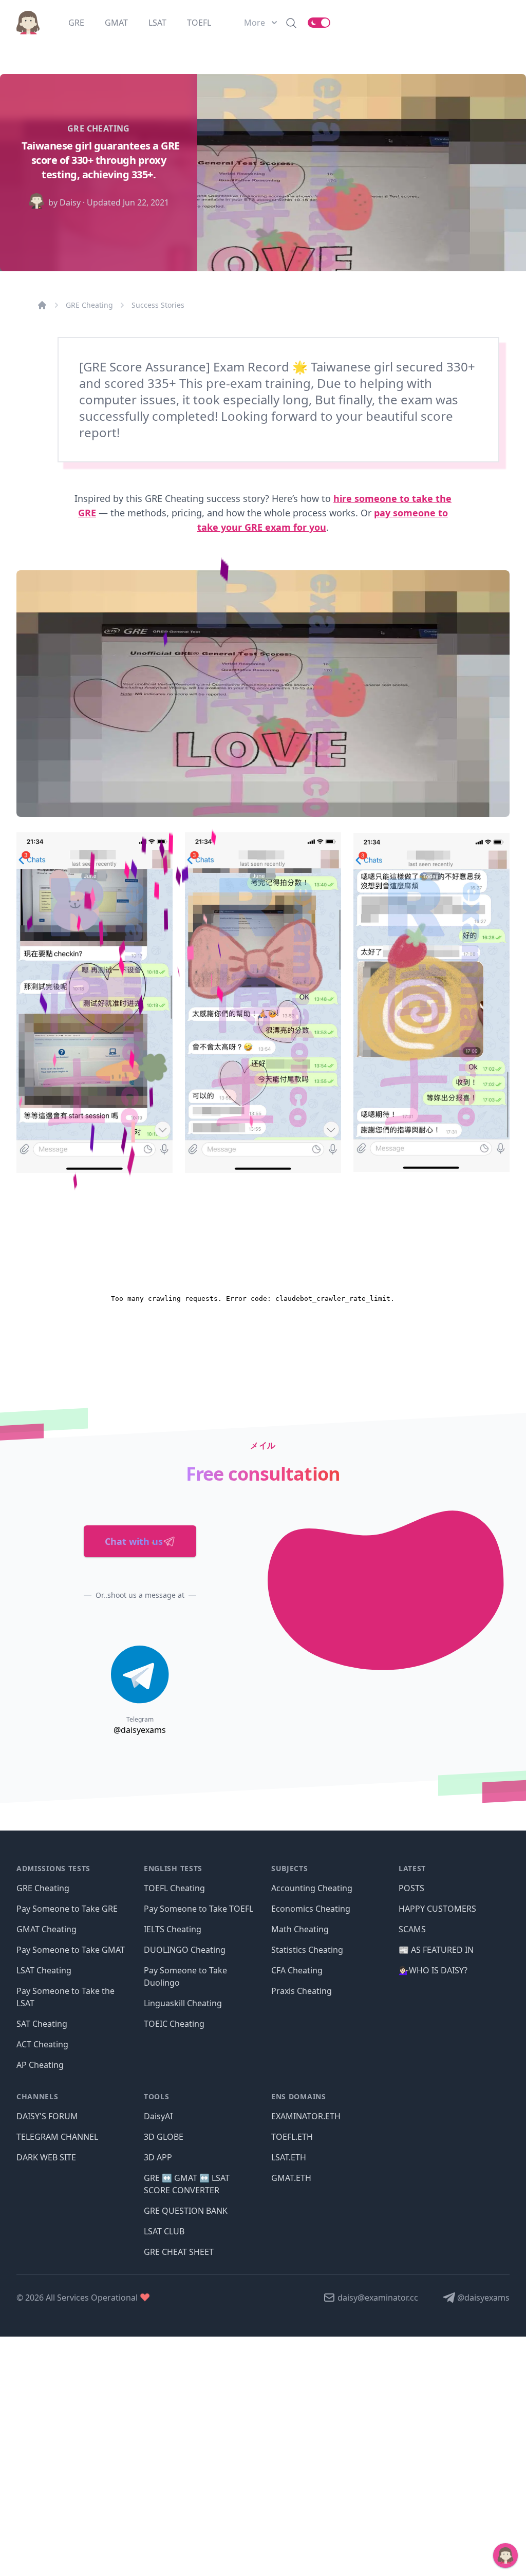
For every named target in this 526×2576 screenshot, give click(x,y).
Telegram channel (57, 2137)
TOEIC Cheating (174, 2024)
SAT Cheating (42, 2024)
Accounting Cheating (312, 1888)
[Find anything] (291, 23)
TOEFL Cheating (174, 1888)
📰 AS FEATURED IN (436, 1950)
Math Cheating (300, 1929)
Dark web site (46, 2157)
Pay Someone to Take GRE (67, 1909)
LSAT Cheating (44, 1970)
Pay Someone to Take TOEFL (199, 1909)
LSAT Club (164, 2231)
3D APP (158, 2157)
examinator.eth (306, 2116)
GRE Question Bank (186, 2211)
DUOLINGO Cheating (185, 1950)
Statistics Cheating (307, 1950)
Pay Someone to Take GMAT (71, 1950)
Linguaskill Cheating (183, 2003)
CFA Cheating (297, 1970)
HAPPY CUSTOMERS (437, 1909)
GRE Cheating (89, 305)
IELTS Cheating (173, 1929)
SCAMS (412, 1929)
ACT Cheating (42, 2044)
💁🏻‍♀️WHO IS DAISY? (433, 1970)
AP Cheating (40, 2065)
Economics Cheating (311, 1909)
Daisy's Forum (47, 2116)
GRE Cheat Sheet (179, 2252)
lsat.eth (289, 2157)
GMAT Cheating (46, 1929)
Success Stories (158, 305)
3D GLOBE (164, 2137)
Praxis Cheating (302, 1991)
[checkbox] (319, 23)
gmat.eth (291, 2178)
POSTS (411, 1888)
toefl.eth (292, 2137)
